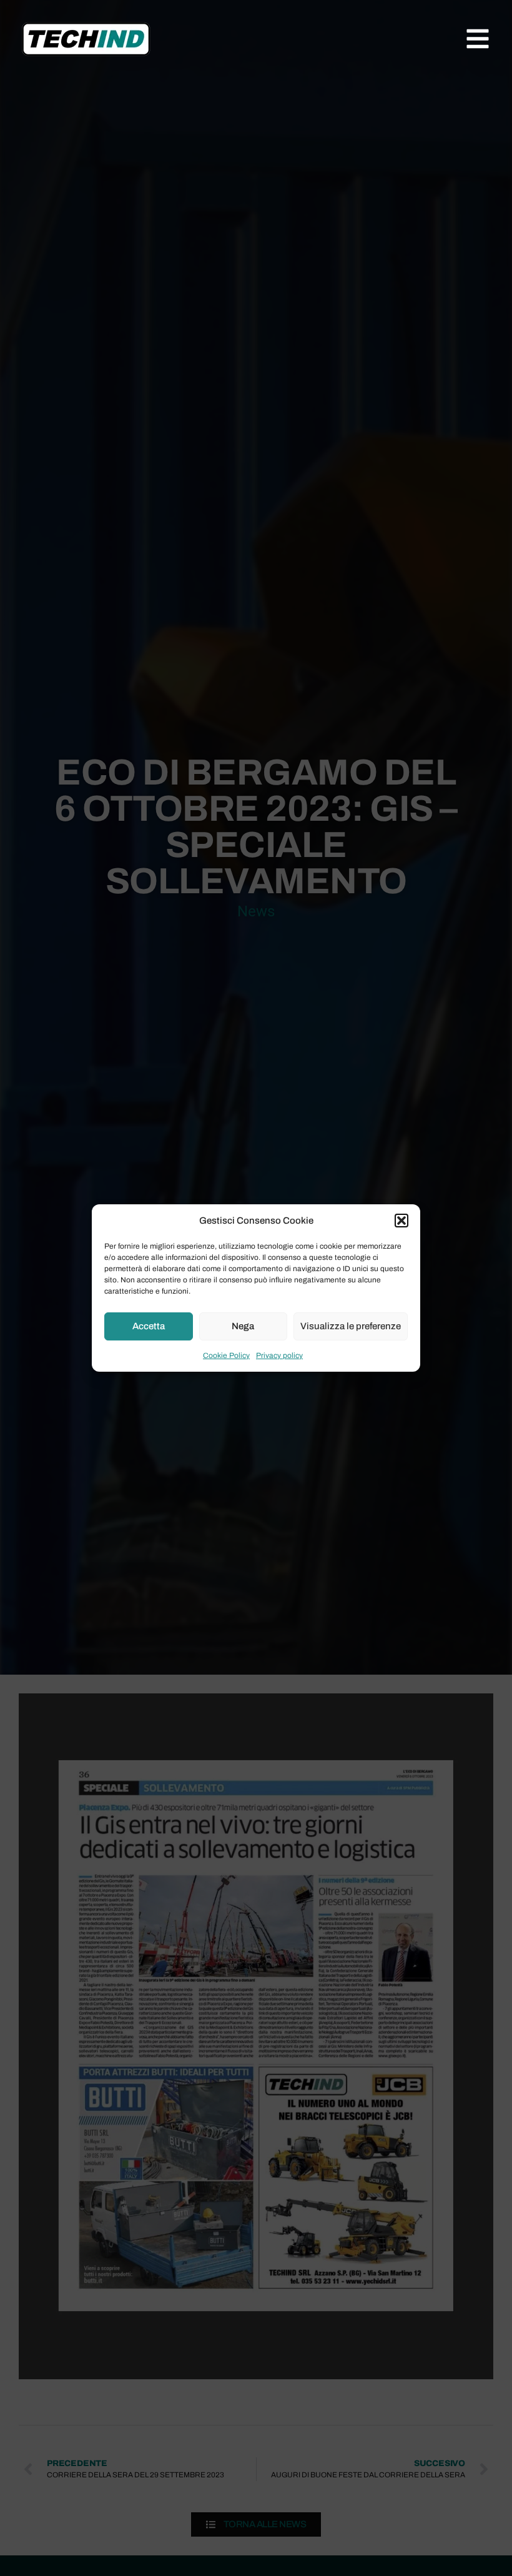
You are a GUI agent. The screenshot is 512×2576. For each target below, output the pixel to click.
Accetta (149, 1326)
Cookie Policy (226, 1355)
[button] (401, 1221)
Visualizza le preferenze (351, 1326)
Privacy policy (279, 1355)
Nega (243, 1326)
